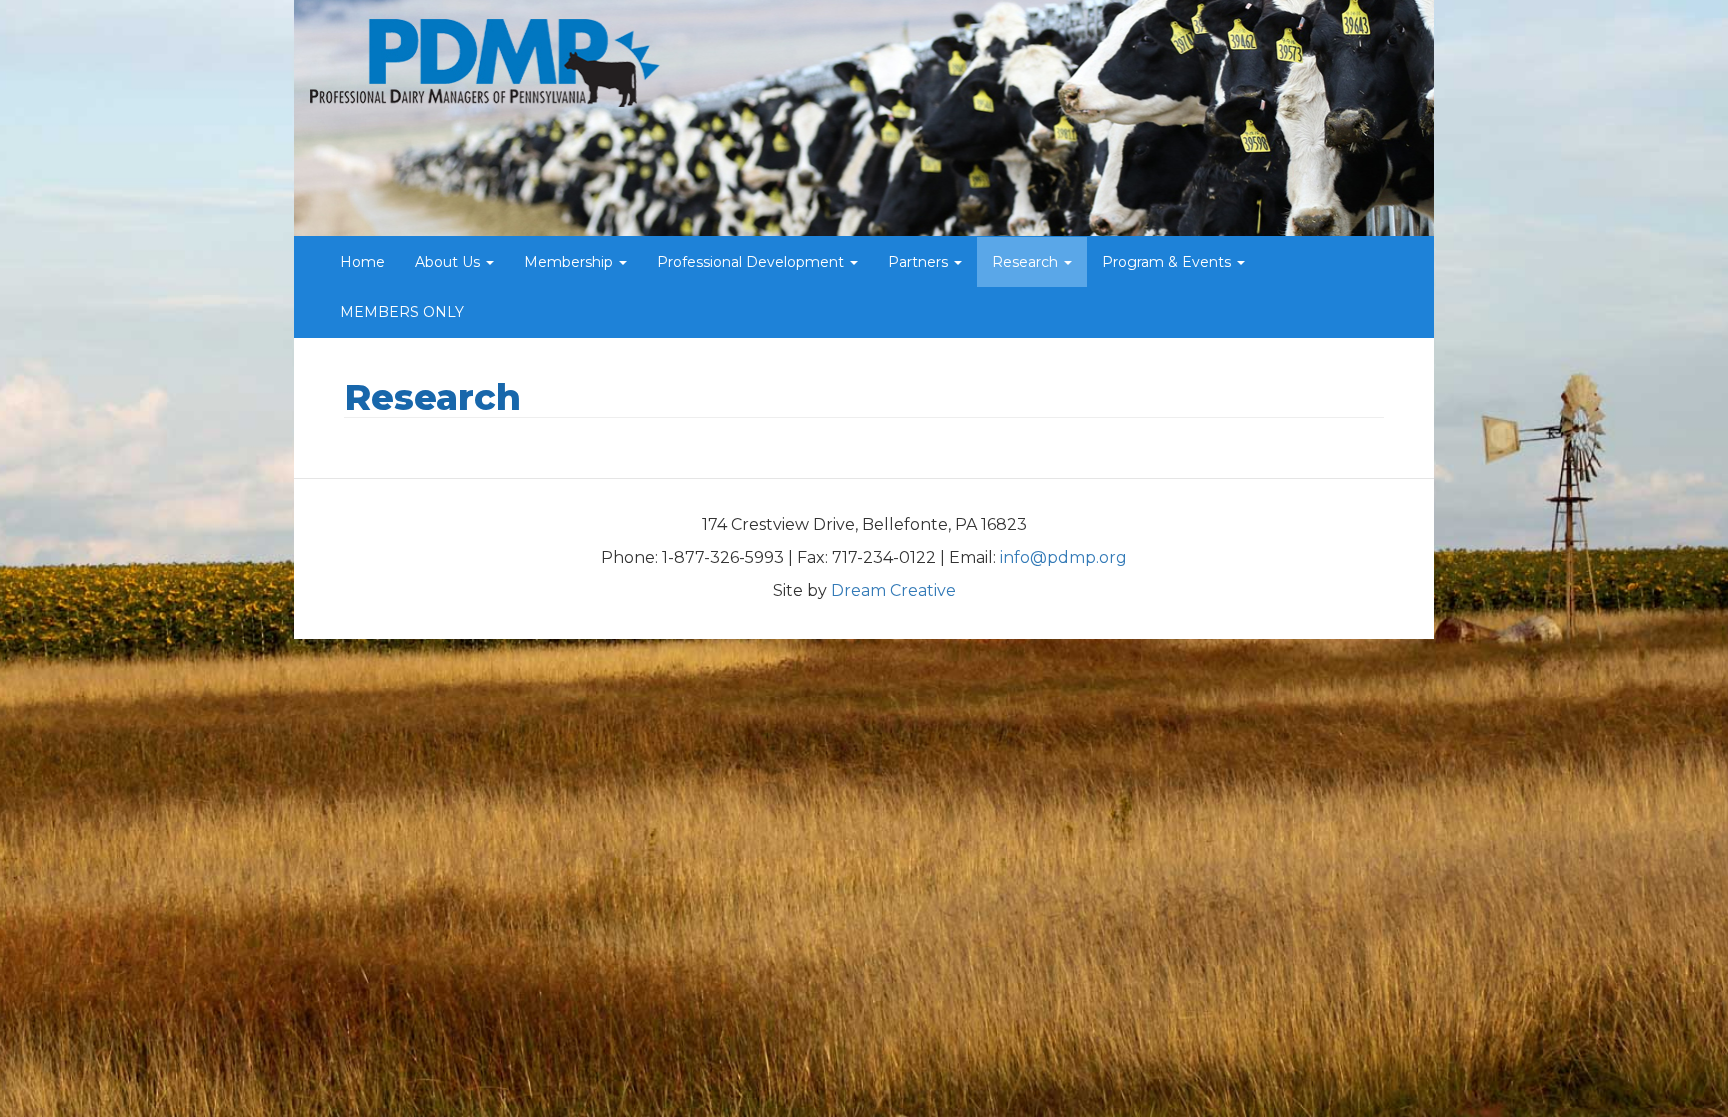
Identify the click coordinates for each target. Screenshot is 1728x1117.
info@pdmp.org (1063, 557)
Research (1027, 262)
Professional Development (752, 262)
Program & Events (1168, 262)
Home (362, 262)
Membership (570, 262)
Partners (920, 262)
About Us (449, 262)
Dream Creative (893, 590)
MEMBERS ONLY (402, 312)
